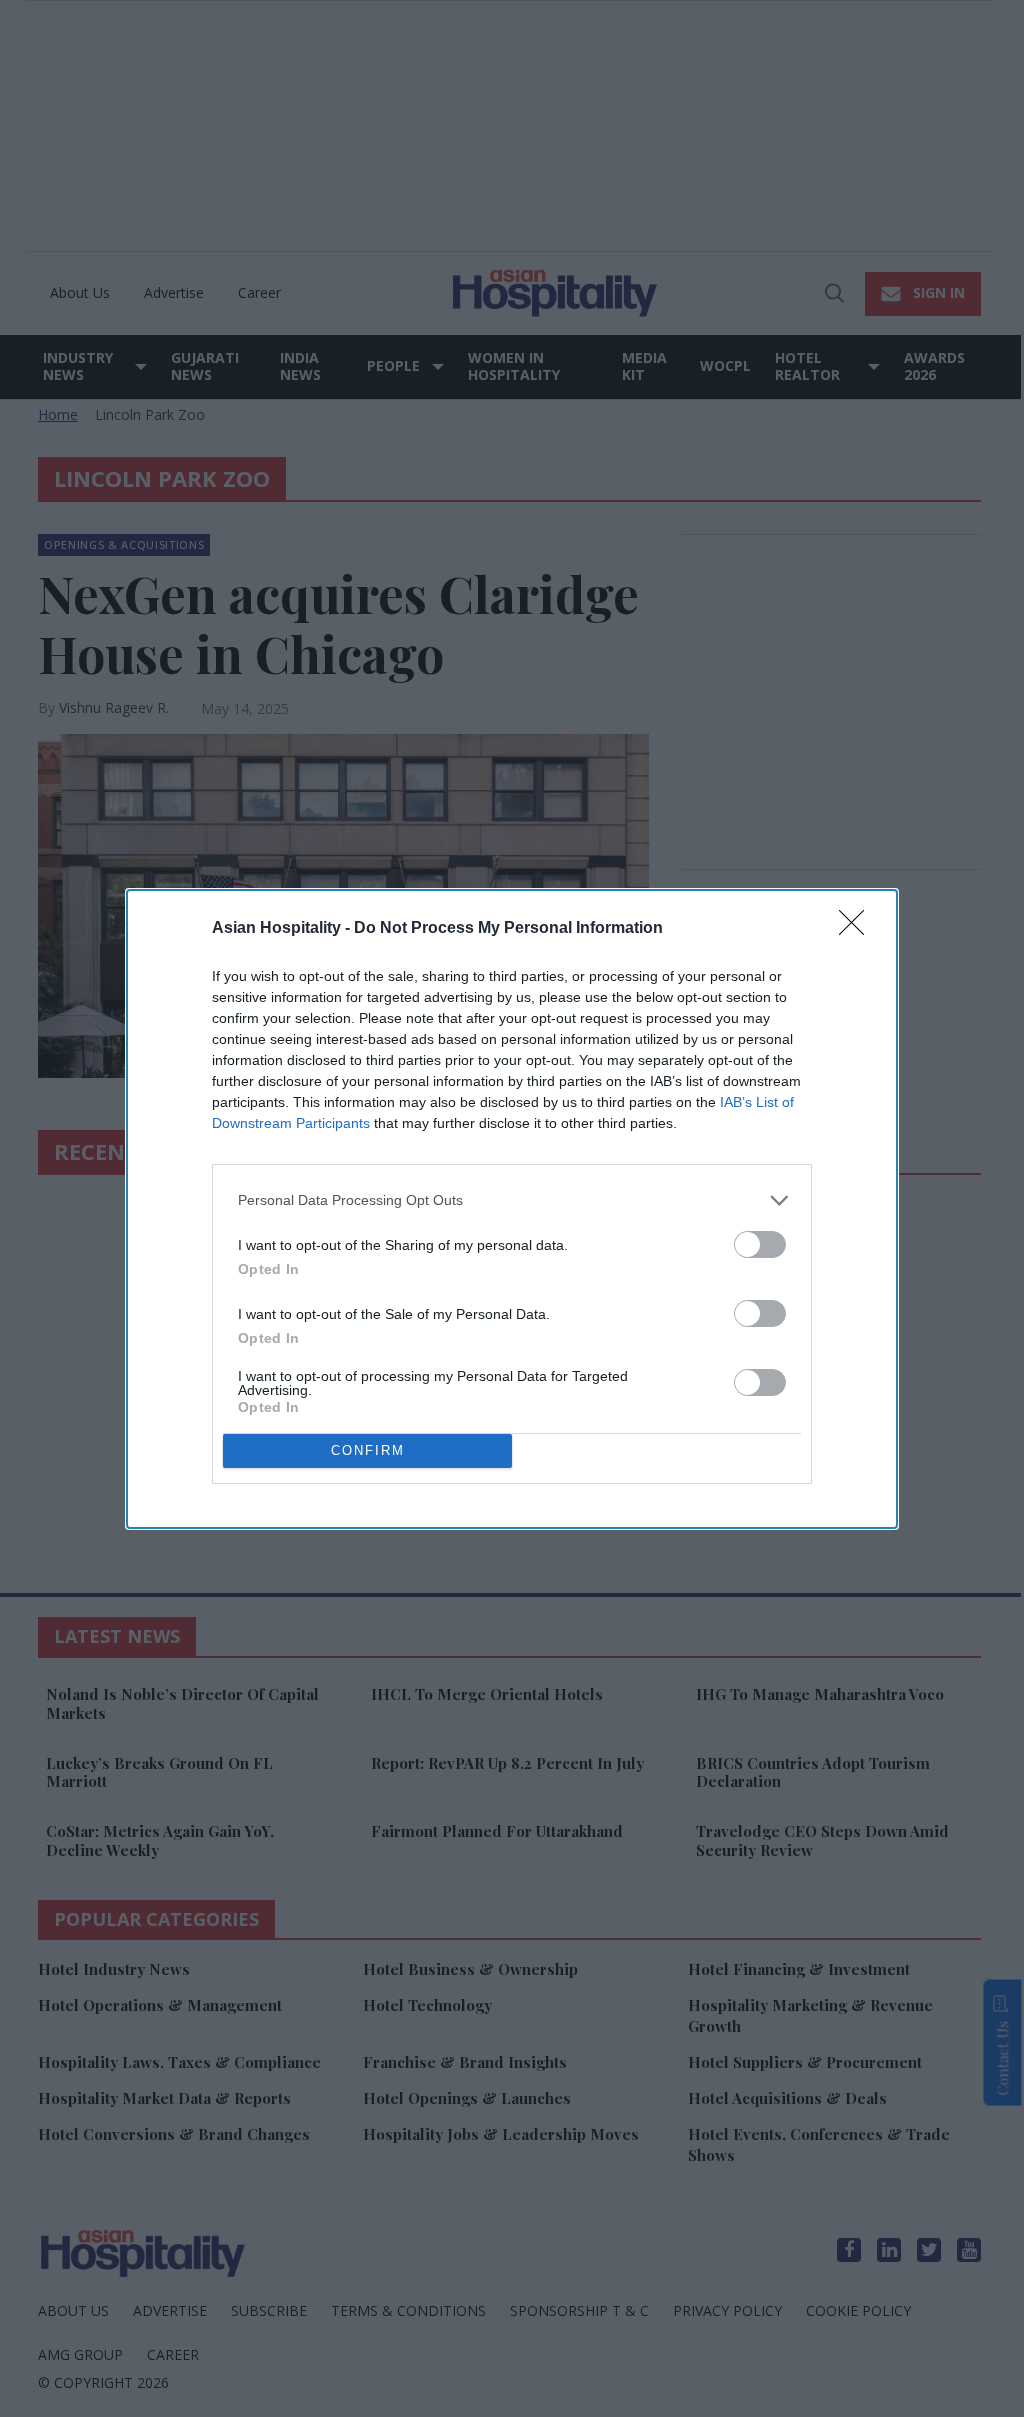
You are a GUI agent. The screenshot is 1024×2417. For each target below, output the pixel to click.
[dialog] (512, 1209)
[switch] (760, 1244)
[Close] (858, 929)
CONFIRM (368, 1450)
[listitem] (512, 1200)
